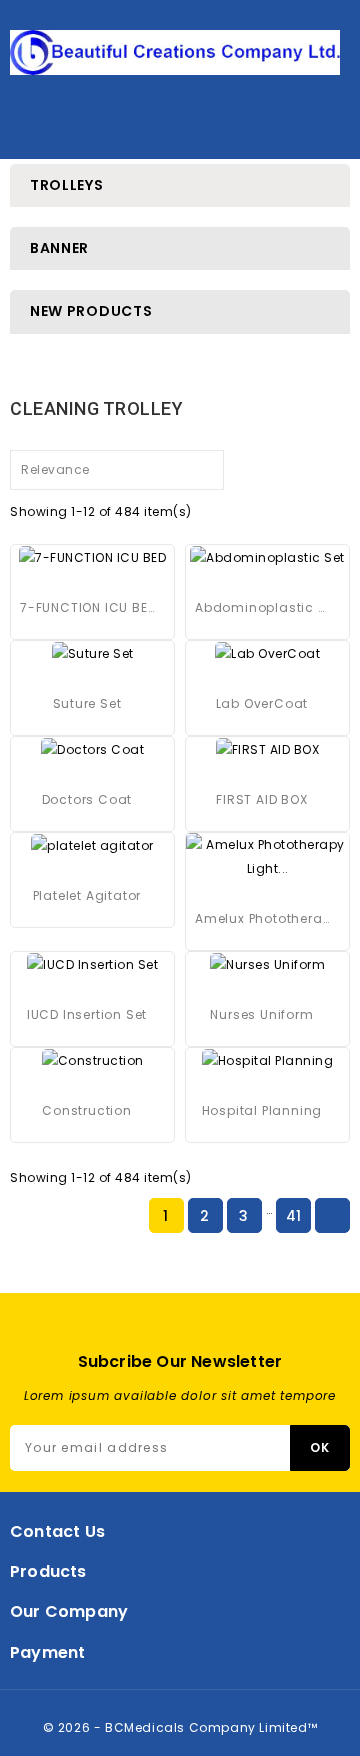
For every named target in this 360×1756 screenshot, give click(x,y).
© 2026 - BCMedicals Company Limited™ (180, 1727)
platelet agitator (87, 895)
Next (332, 1216)
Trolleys (67, 185)
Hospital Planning (262, 1110)
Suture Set (87, 703)
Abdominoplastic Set (262, 607)
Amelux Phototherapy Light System (262, 918)
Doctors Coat (87, 799)
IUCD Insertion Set (87, 1014)
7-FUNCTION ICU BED (87, 607)
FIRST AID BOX (261, 799)
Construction (87, 1110)
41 (294, 1216)
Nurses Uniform (261, 1014)
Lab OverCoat (262, 703)
